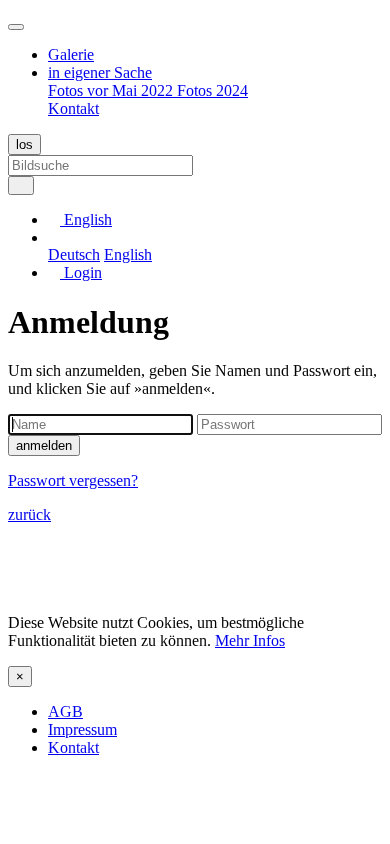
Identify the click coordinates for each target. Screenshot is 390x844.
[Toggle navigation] (16, 27)
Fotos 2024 (212, 90)
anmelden (44, 445)
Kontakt (73, 108)
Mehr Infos (250, 640)
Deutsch (74, 254)
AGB (65, 711)
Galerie (71, 54)
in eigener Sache (100, 72)
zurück (29, 514)
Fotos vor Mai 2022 (112, 90)
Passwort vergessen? (73, 480)
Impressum (82, 729)
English (128, 254)
